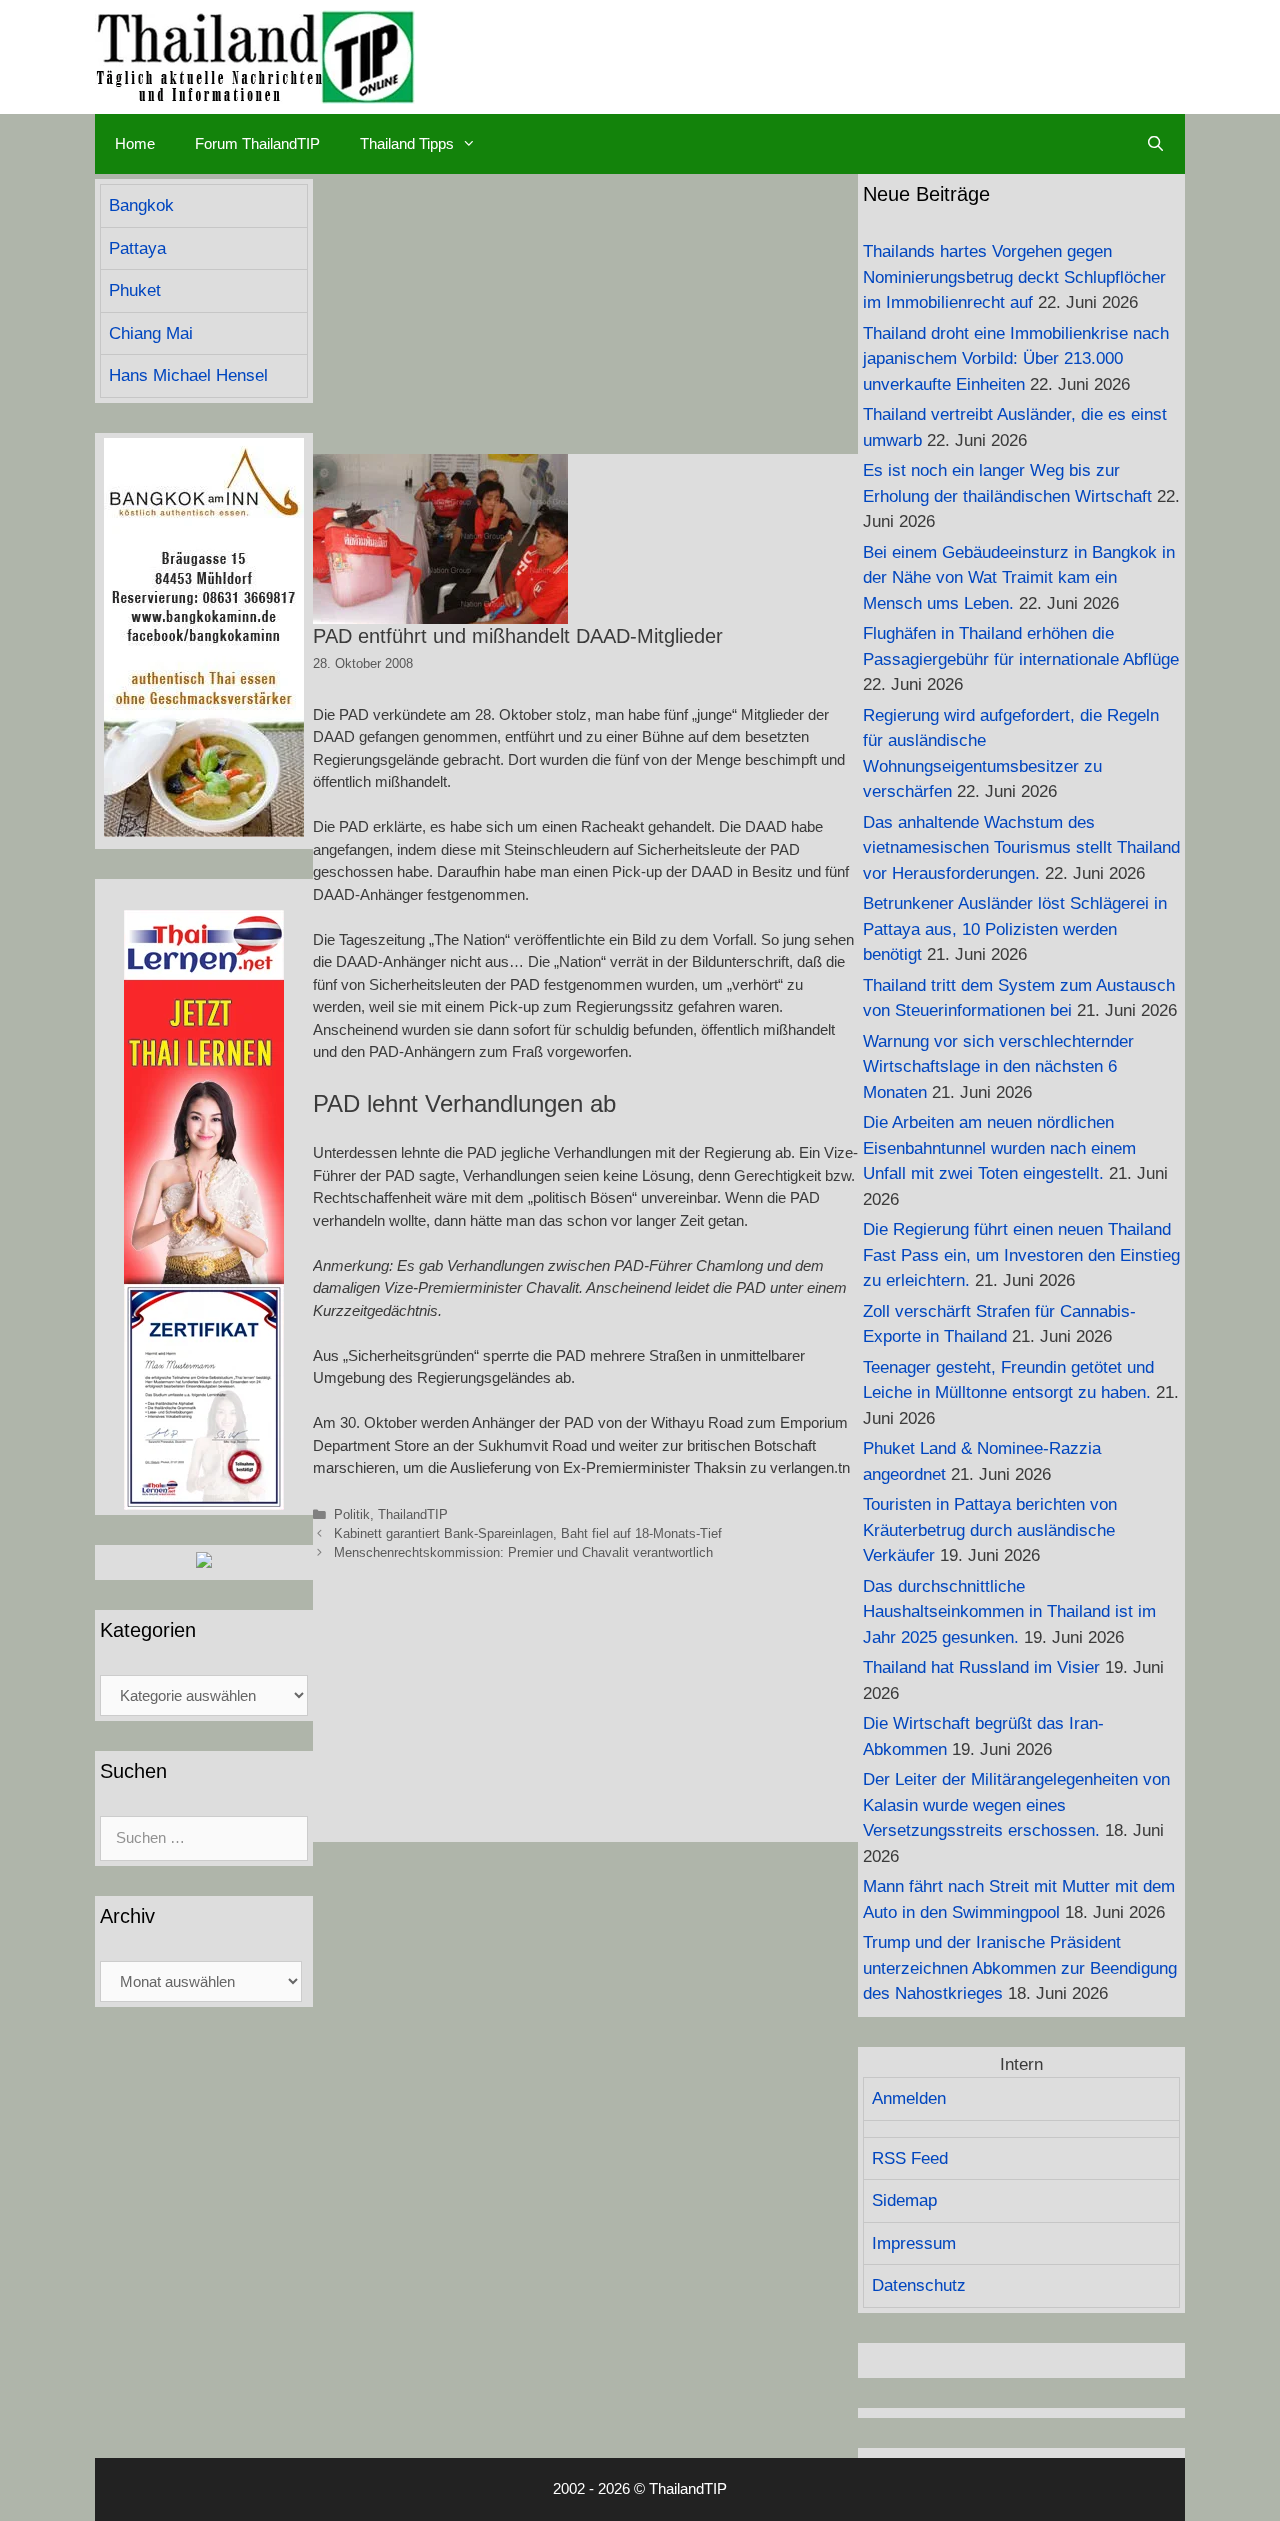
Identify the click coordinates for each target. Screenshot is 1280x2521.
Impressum (914, 2243)
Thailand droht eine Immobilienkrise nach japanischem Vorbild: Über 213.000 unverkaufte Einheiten (1016, 359)
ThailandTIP (413, 1514)
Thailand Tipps (407, 143)
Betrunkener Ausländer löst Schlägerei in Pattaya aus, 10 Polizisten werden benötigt (1015, 929)
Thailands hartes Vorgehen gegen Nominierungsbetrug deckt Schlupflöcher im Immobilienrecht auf (1014, 277)
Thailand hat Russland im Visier (981, 1667)
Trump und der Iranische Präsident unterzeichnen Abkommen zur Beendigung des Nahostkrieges (1020, 1968)
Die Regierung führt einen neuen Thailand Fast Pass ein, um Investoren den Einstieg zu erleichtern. (1021, 1255)
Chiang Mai (151, 333)
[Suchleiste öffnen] (1155, 144)
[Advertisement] (585, 314)
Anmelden (909, 2098)
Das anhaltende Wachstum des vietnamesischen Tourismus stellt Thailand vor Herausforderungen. (1021, 848)
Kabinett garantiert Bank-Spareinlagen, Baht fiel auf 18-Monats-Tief (528, 1533)
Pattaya (137, 248)
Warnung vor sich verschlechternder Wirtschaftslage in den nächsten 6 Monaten (998, 1067)
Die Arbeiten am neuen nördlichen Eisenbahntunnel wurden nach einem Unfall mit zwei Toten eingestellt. (999, 1148)
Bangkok (141, 205)
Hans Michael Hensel (188, 375)
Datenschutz (919, 2285)
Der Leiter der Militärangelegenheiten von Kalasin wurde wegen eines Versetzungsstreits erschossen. (1016, 1805)
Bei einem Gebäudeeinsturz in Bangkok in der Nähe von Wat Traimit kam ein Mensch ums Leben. (1019, 578)
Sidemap (904, 2200)
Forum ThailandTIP (257, 143)
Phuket (135, 290)
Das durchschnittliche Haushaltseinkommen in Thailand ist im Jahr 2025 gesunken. (1009, 1612)
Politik (352, 1514)
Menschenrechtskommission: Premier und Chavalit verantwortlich (523, 1552)
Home (135, 143)
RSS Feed (910, 2158)
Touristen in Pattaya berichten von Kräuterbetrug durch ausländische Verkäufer (990, 1530)
